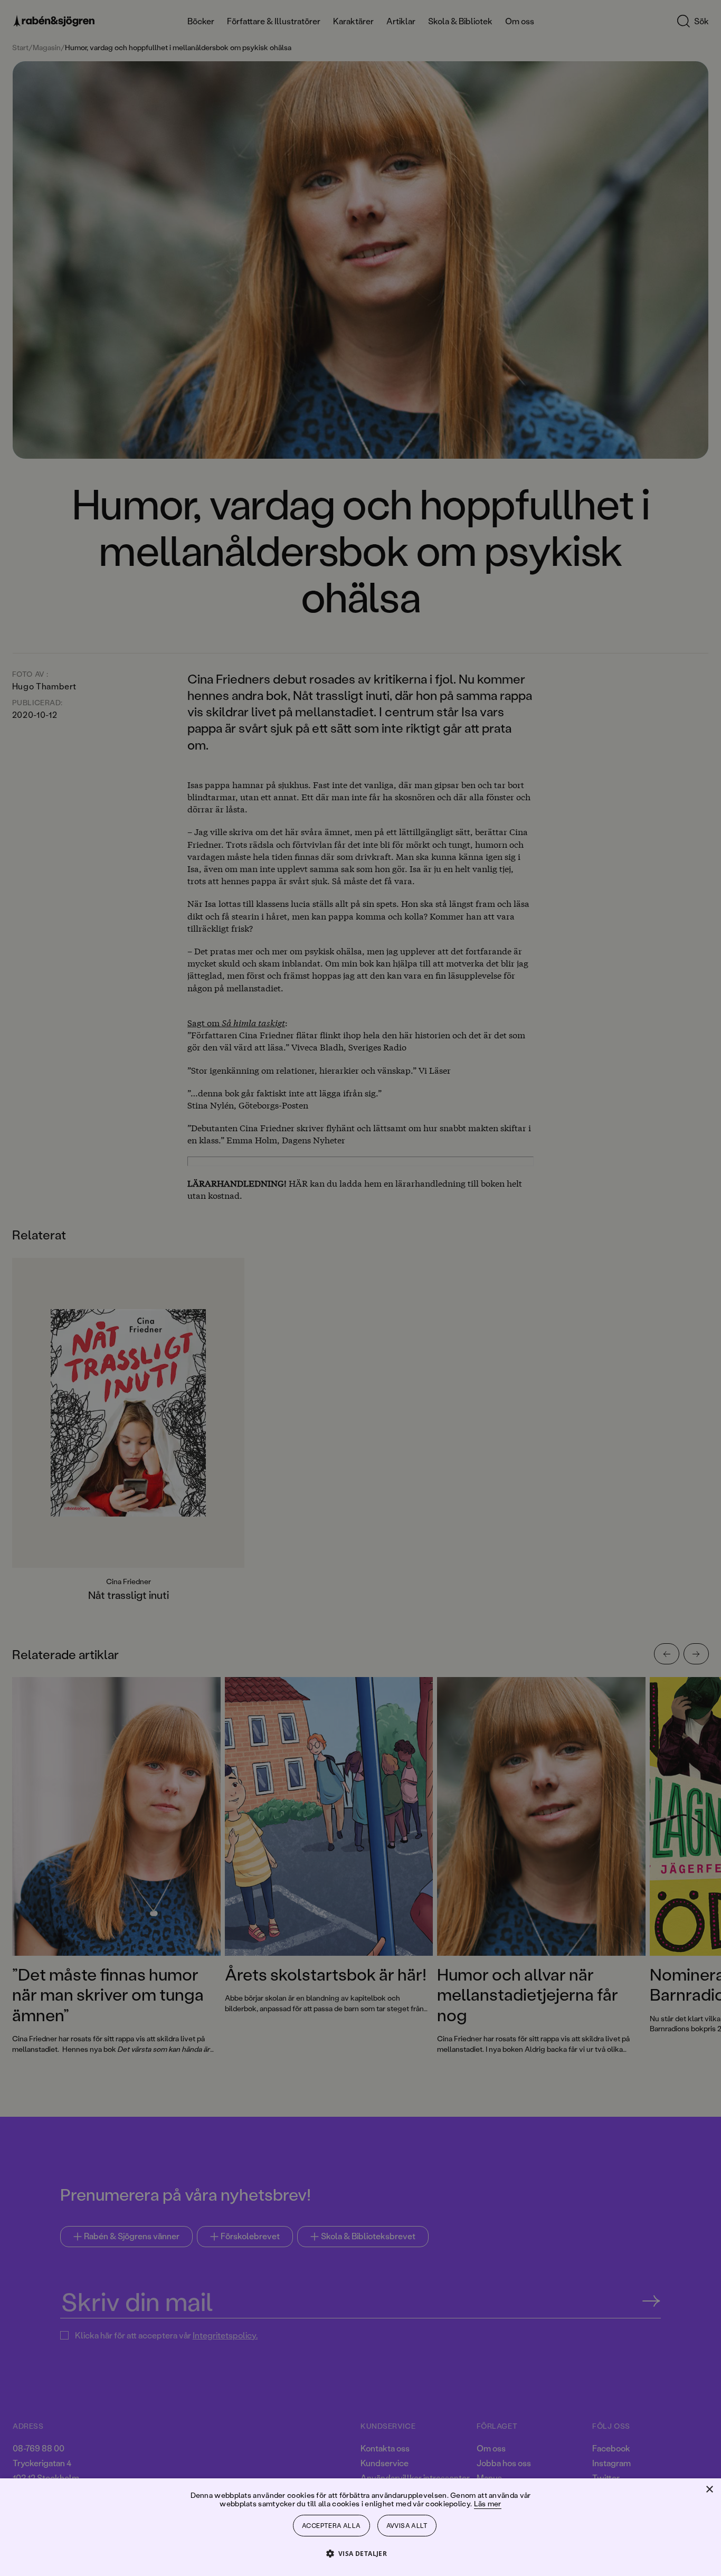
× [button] (709, 2490)
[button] (361, 2553)
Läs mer (488, 2503)
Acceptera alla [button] (331, 2526)
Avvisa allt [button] (407, 2526)
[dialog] (360, 1288)
